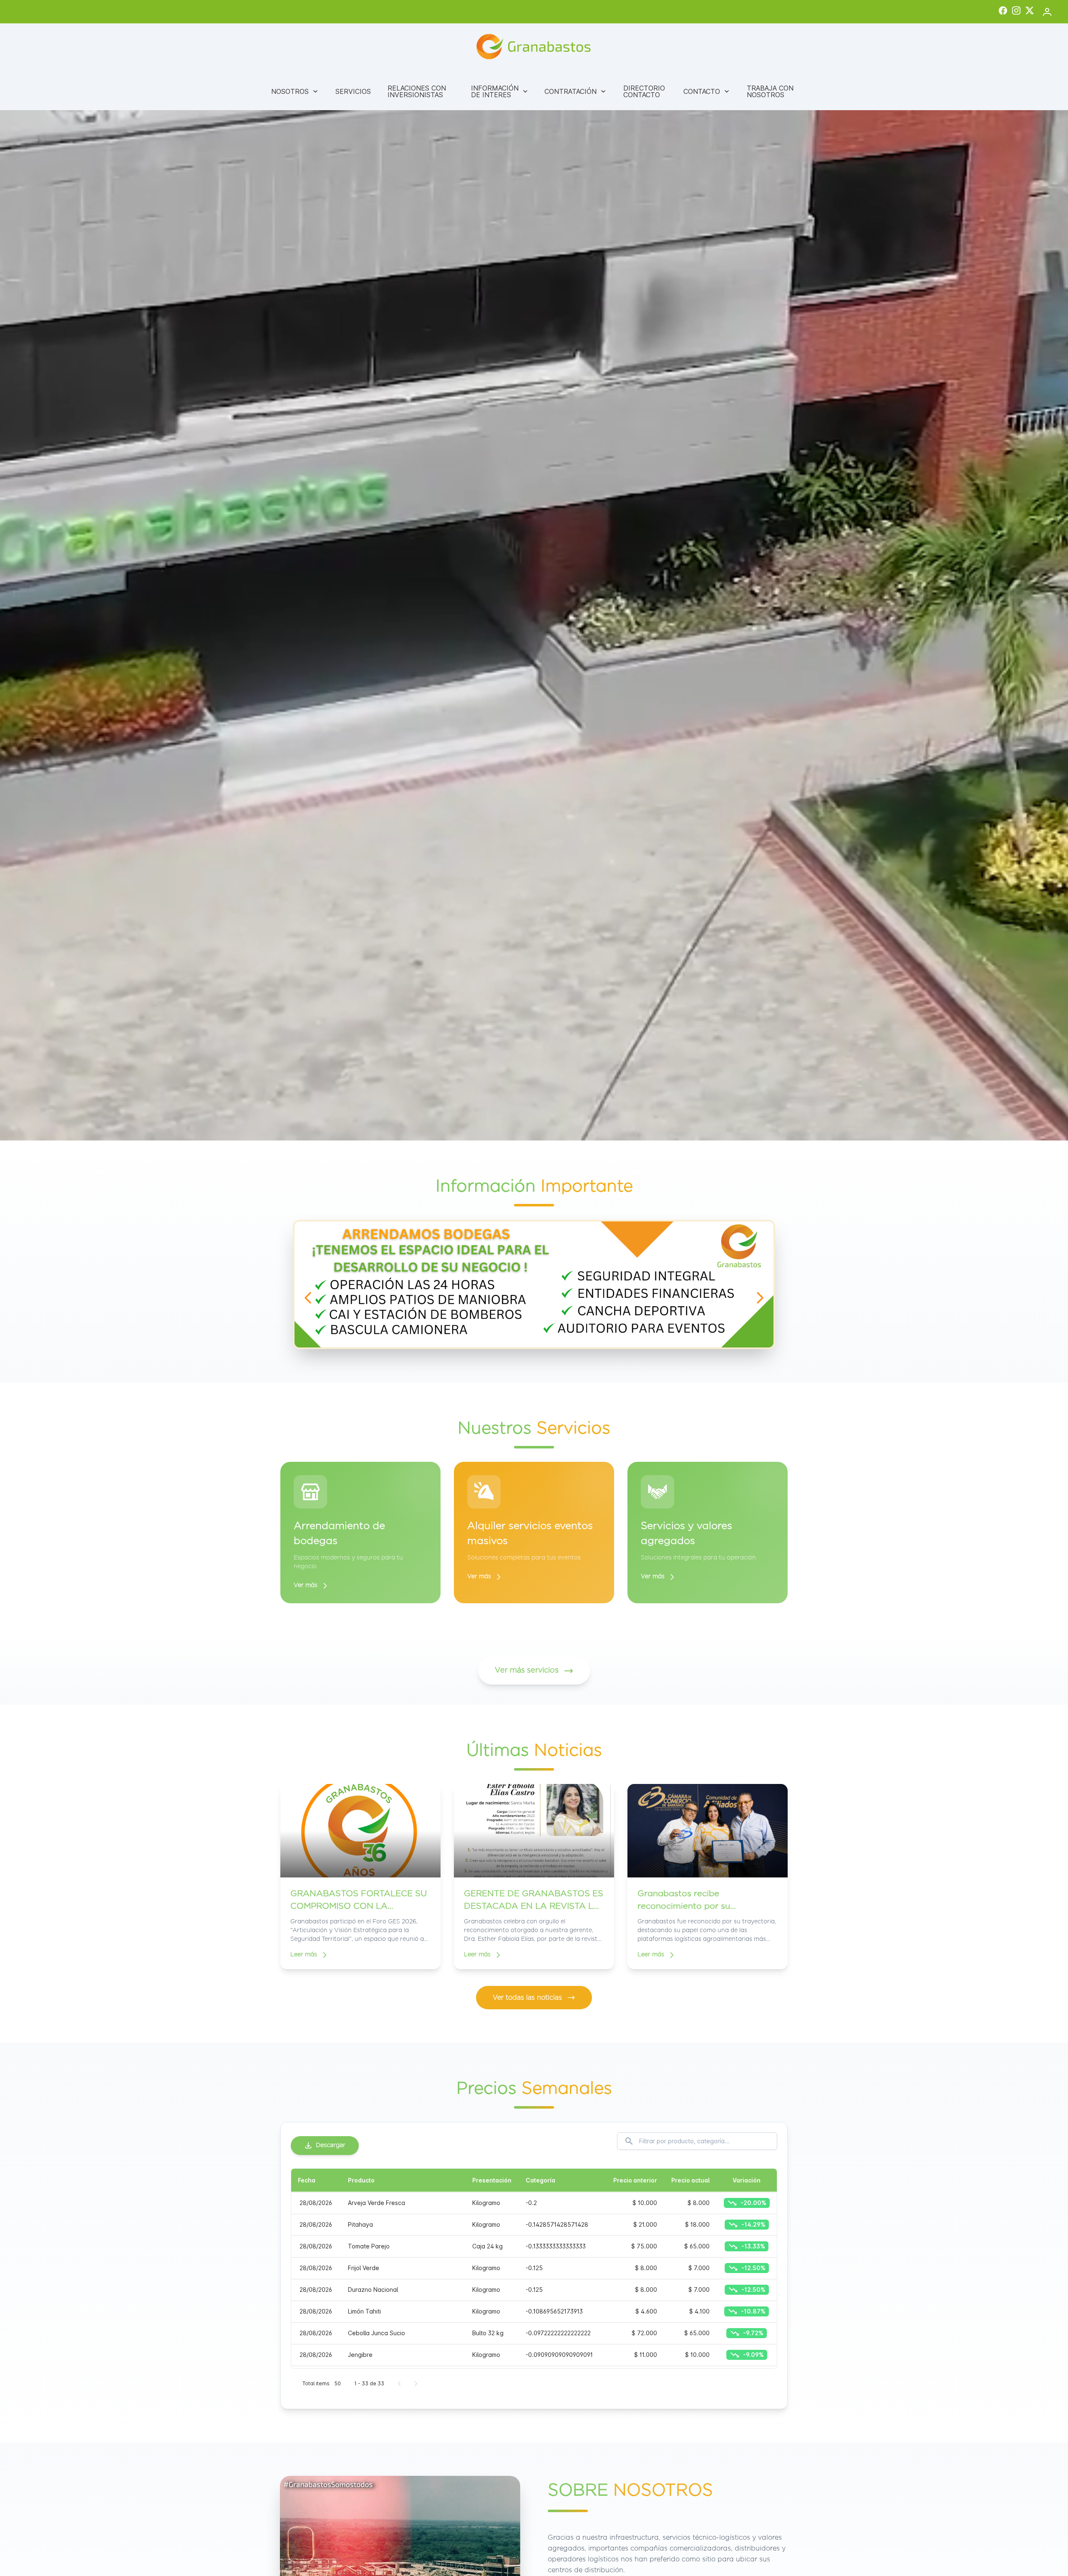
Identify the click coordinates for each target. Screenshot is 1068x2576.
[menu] (534, 91)
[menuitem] (295, 91)
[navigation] (308, 1298)
